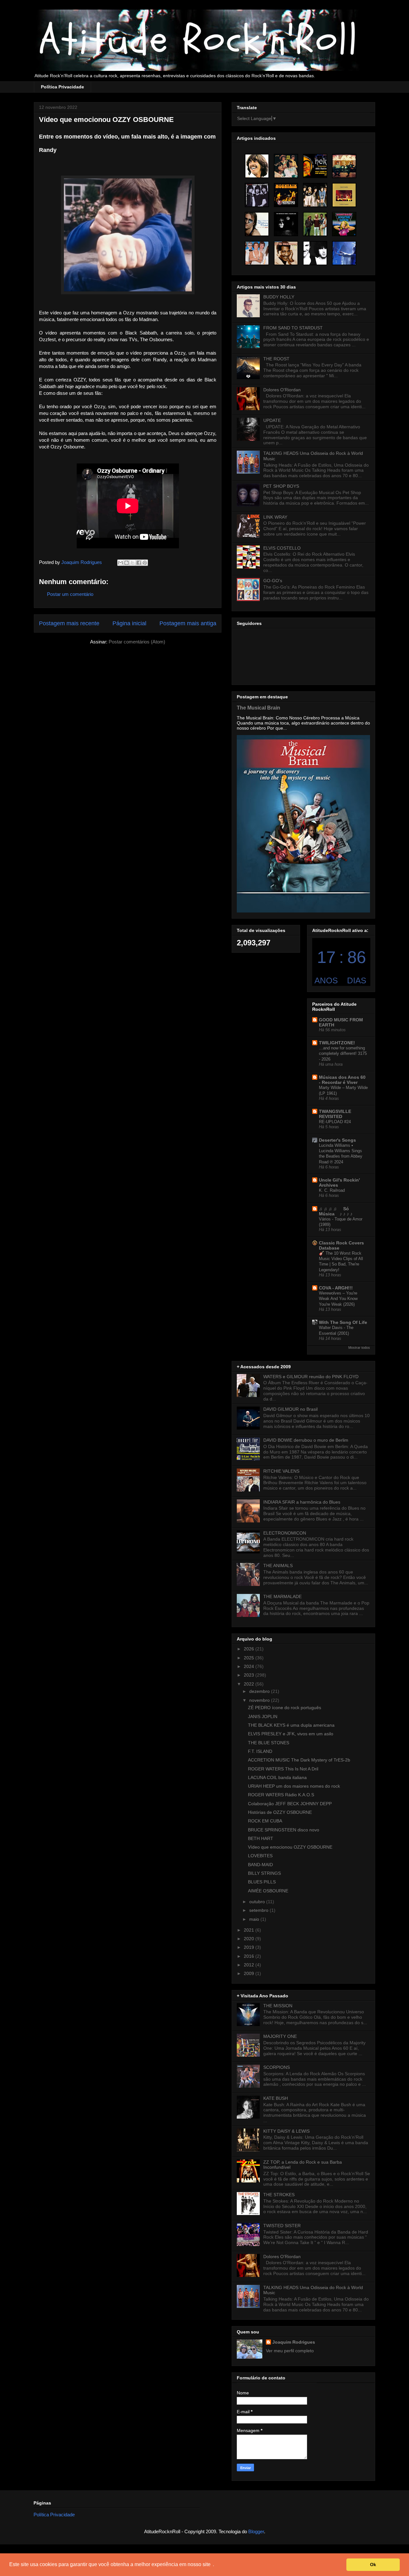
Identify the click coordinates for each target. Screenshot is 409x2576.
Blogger (256, 2531)
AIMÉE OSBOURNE (268, 1891)
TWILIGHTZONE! (337, 1043)
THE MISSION (278, 2006)
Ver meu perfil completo (290, 2351)
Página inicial (129, 623)
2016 (250, 1956)
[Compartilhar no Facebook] (139, 563)
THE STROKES (279, 2195)
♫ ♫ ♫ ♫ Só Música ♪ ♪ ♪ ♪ (336, 1211)
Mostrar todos (359, 1348)
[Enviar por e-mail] (120, 563)
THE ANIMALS (278, 1566)
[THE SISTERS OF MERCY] (286, 224)
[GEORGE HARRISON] (257, 166)
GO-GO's (273, 581)
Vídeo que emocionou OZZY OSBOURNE (290, 1847)
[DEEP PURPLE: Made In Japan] (344, 195)
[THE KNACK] (315, 253)
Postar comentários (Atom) (137, 642)
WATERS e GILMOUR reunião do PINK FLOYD (311, 1377)
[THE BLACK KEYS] (344, 166)
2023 (250, 1675)
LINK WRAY (275, 517)
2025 (250, 1658)
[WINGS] (315, 195)
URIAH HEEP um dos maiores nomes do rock (294, 1786)
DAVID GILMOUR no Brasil (290, 1409)
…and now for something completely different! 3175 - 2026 (343, 1054)
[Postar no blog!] (127, 563)
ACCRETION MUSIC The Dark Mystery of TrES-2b (299, 1760)
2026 (250, 1649)
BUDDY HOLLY (279, 297)
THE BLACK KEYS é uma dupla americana (291, 1725)
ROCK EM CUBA (265, 1821)
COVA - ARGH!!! (336, 1288)
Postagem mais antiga (188, 623)
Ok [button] (373, 2565)
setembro (259, 1910)
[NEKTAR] (315, 166)
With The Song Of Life (343, 1322)
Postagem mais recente (69, 623)
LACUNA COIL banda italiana (277, 1777)
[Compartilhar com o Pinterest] (145, 563)
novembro (260, 1700)
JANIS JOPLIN (263, 1716)
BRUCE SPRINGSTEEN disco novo (284, 1830)
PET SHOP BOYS (281, 486)
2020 (250, 1939)
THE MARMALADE (282, 1596)
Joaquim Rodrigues (294, 2342)
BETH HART (261, 1838)
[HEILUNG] (344, 253)
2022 (250, 1684)
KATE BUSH (276, 2098)
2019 (250, 1947)
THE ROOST (276, 359)
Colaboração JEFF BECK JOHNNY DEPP (290, 1804)
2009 (250, 1973)
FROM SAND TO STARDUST (293, 328)
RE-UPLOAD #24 (335, 1122)
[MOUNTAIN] (286, 195)
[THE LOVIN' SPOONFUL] (286, 166)
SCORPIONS (277, 2067)
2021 (250, 1930)
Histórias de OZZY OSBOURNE (280, 1812)
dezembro (260, 1691)
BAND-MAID (260, 1865)
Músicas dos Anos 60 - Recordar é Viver (342, 1080)
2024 (250, 1666)
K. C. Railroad (332, 1190)
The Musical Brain (259, 708)
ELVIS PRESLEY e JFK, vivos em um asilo (291, 1734)
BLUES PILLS (262, 1882)
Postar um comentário (70, 594)
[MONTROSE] (344, 224)
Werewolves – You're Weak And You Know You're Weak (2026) (338, 1299)
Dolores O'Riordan (282, 390)
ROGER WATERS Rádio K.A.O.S (281, 1795)
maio (255, 1919)
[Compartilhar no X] (133, 563)
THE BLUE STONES (269, 1743)
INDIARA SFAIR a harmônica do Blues (302, 1502)
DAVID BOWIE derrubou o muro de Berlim (306, 1440)
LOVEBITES (260, 1856)
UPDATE (272, 420)
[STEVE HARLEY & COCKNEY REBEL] (257, 224)
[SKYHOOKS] (257, 253)
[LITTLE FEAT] (315, 224)
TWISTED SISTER (282, 2226)
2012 (250, 1965)
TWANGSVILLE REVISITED (335, 1114)
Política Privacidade (62, 87)
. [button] (213, 2564)
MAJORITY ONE (280, 2036)
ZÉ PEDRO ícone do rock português (285, 1708)
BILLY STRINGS (264, 1873)
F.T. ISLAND (260, 1751)
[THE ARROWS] (257, 195)
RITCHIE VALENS (281, 1471)
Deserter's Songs (337, 1140)
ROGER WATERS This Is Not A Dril (283, 1769)
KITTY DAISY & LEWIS (286, 2131)
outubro (258, 1902)
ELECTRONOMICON (285, 1533)
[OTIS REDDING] (286, 253)
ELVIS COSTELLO (282, 548)
